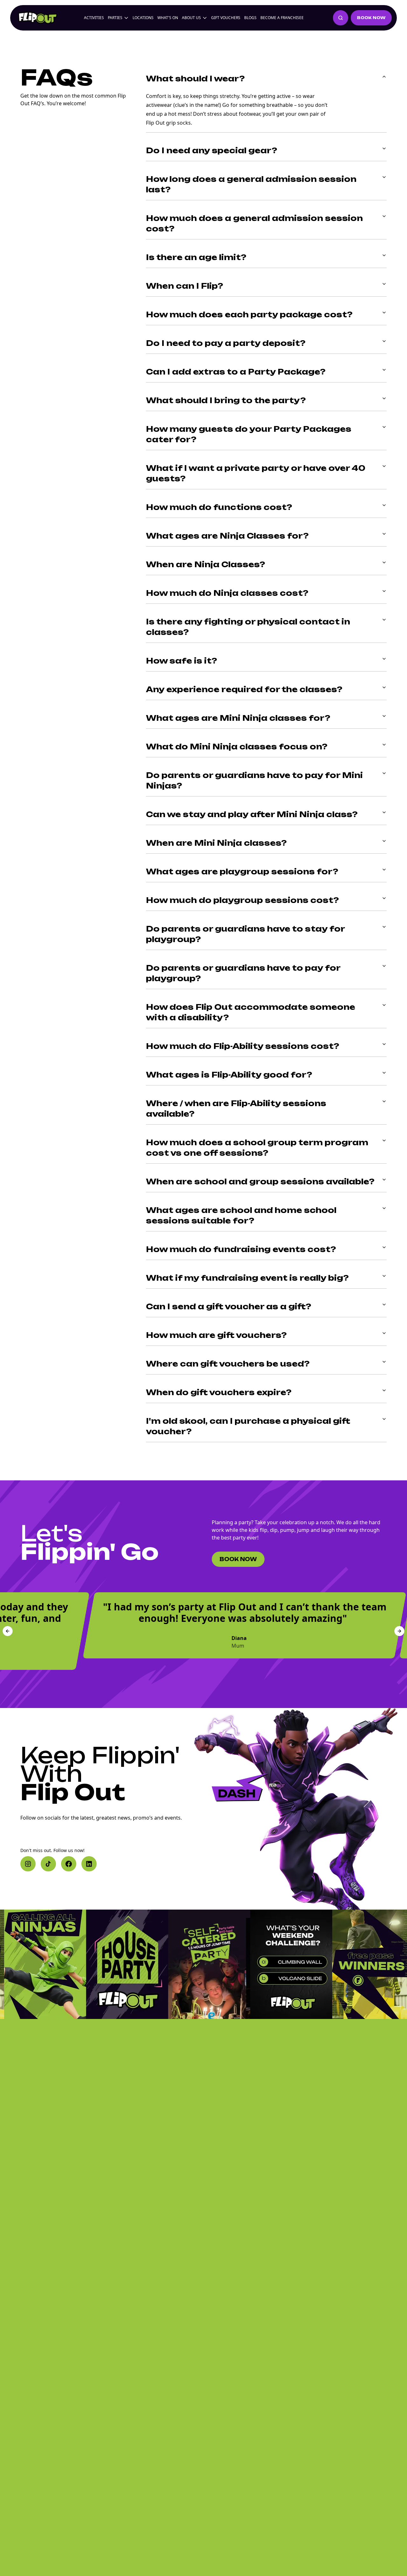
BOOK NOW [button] (371, 18)
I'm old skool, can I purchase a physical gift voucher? (248, 1426)
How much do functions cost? (219, 507)
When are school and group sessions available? (260, 1181)
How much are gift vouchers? (216, 1335)
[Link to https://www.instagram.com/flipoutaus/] (172, 1964)
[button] (28, 1864)
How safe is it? (182, 661)
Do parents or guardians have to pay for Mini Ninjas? (254, 780)
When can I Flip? (185, 286)
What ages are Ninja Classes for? (227, 536)
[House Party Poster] (90, 1964)
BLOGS (250, 18)
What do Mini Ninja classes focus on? (237, 747)
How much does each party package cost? (249, 314)
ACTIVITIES (94, 18)
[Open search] (341, 18)
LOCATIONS (143, 18)
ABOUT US (191, 18)
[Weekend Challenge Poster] (254, 1964)
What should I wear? (195, 79)
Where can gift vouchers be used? (228, 1364)
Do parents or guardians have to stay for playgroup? (245, 934)
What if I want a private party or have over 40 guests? (256, 473)
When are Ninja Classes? (206, 564)
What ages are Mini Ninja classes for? (238, 718)
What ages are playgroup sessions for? (242, 871)
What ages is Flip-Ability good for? (229, 1075)
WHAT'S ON (168, 18)
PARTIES (115, 18)
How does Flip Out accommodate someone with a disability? (251, 1012)
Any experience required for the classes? (244, 689)
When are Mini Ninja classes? (216, 843)
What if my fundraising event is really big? (247, 1278)
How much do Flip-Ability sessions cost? (243, 1046)
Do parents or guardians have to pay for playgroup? (243, 973)
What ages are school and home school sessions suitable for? (241, 1215)
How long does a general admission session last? (251, 184)
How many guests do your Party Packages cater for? (249, 434)
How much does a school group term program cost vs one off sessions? (257, 1148)
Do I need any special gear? (212, 150)
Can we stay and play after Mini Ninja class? (252, 814)
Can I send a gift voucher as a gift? (229, 1306)
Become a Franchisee (282, 18)
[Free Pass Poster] (336, 1964)
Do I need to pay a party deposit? (226, 343)
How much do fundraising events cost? (241, 1249)
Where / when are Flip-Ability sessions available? (236, 1109)
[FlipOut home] (38, 18)
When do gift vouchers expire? (219, 1392)
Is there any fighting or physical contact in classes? (248, 627)
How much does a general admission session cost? (254, 223)
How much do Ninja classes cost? (227, 593)
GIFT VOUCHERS (226, 18)
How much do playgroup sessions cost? (242, 900)
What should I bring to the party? (226, 400)
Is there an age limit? (196, 257)
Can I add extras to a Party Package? (236, 372)
